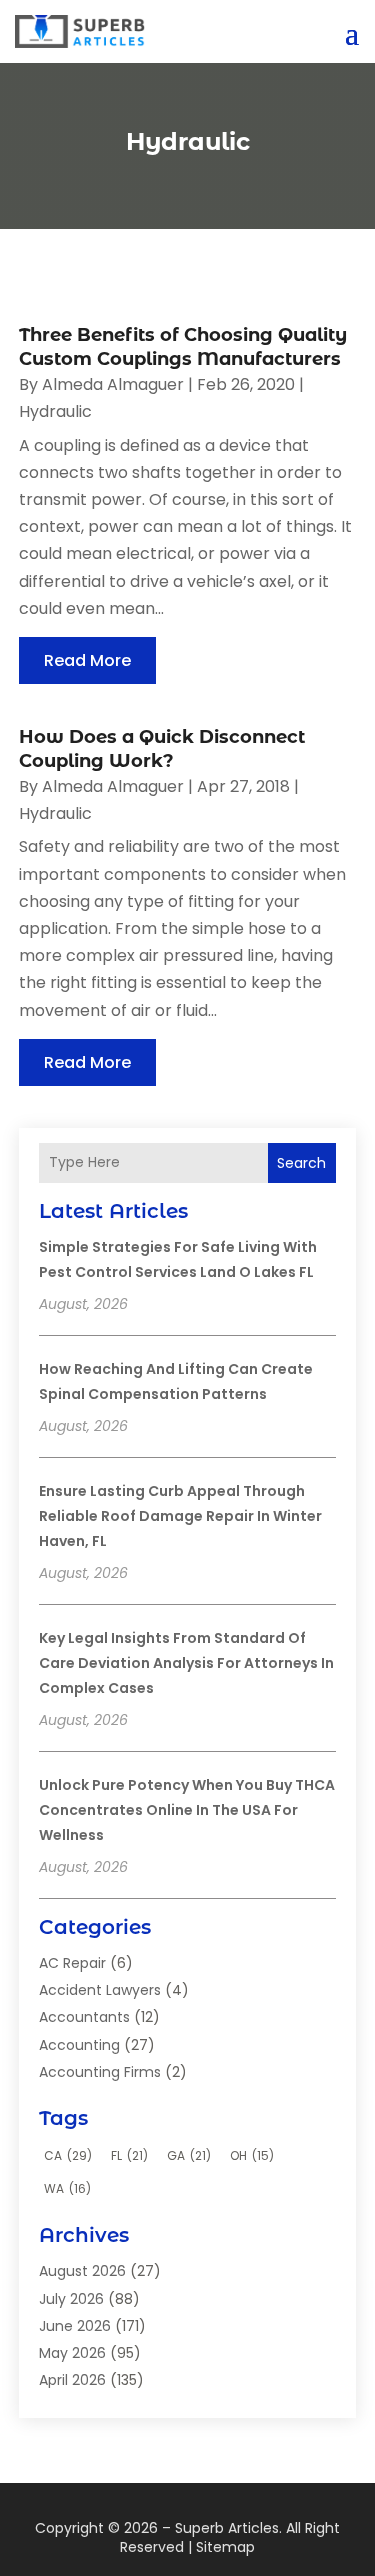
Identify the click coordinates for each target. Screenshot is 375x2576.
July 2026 (71, 2299)
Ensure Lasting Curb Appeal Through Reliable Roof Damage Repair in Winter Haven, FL (180, 1516)
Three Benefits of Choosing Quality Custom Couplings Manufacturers (183, 346)
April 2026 (72, 2380)
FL (129, 2155)
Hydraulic (55, 411)
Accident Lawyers (100, 1990)
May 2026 (72, 2353)
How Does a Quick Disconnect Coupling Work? (162, 748)
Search (301, 1163)
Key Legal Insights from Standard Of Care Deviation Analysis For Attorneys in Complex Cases (186, 1663)
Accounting (79, 2045)
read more (87, 660)
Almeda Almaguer (113, 384)
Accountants (84, 2017)
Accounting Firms (100, 2072)
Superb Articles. (228, 2528)
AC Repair (72, 1963)
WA (67, 2188)
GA (189, 2155)
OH (252, 2155)
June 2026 (75, 2326)
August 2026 (82, 2271)
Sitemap (225, 2547)
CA (68, 2155)
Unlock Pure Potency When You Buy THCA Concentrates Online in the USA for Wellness (187, 1810)
